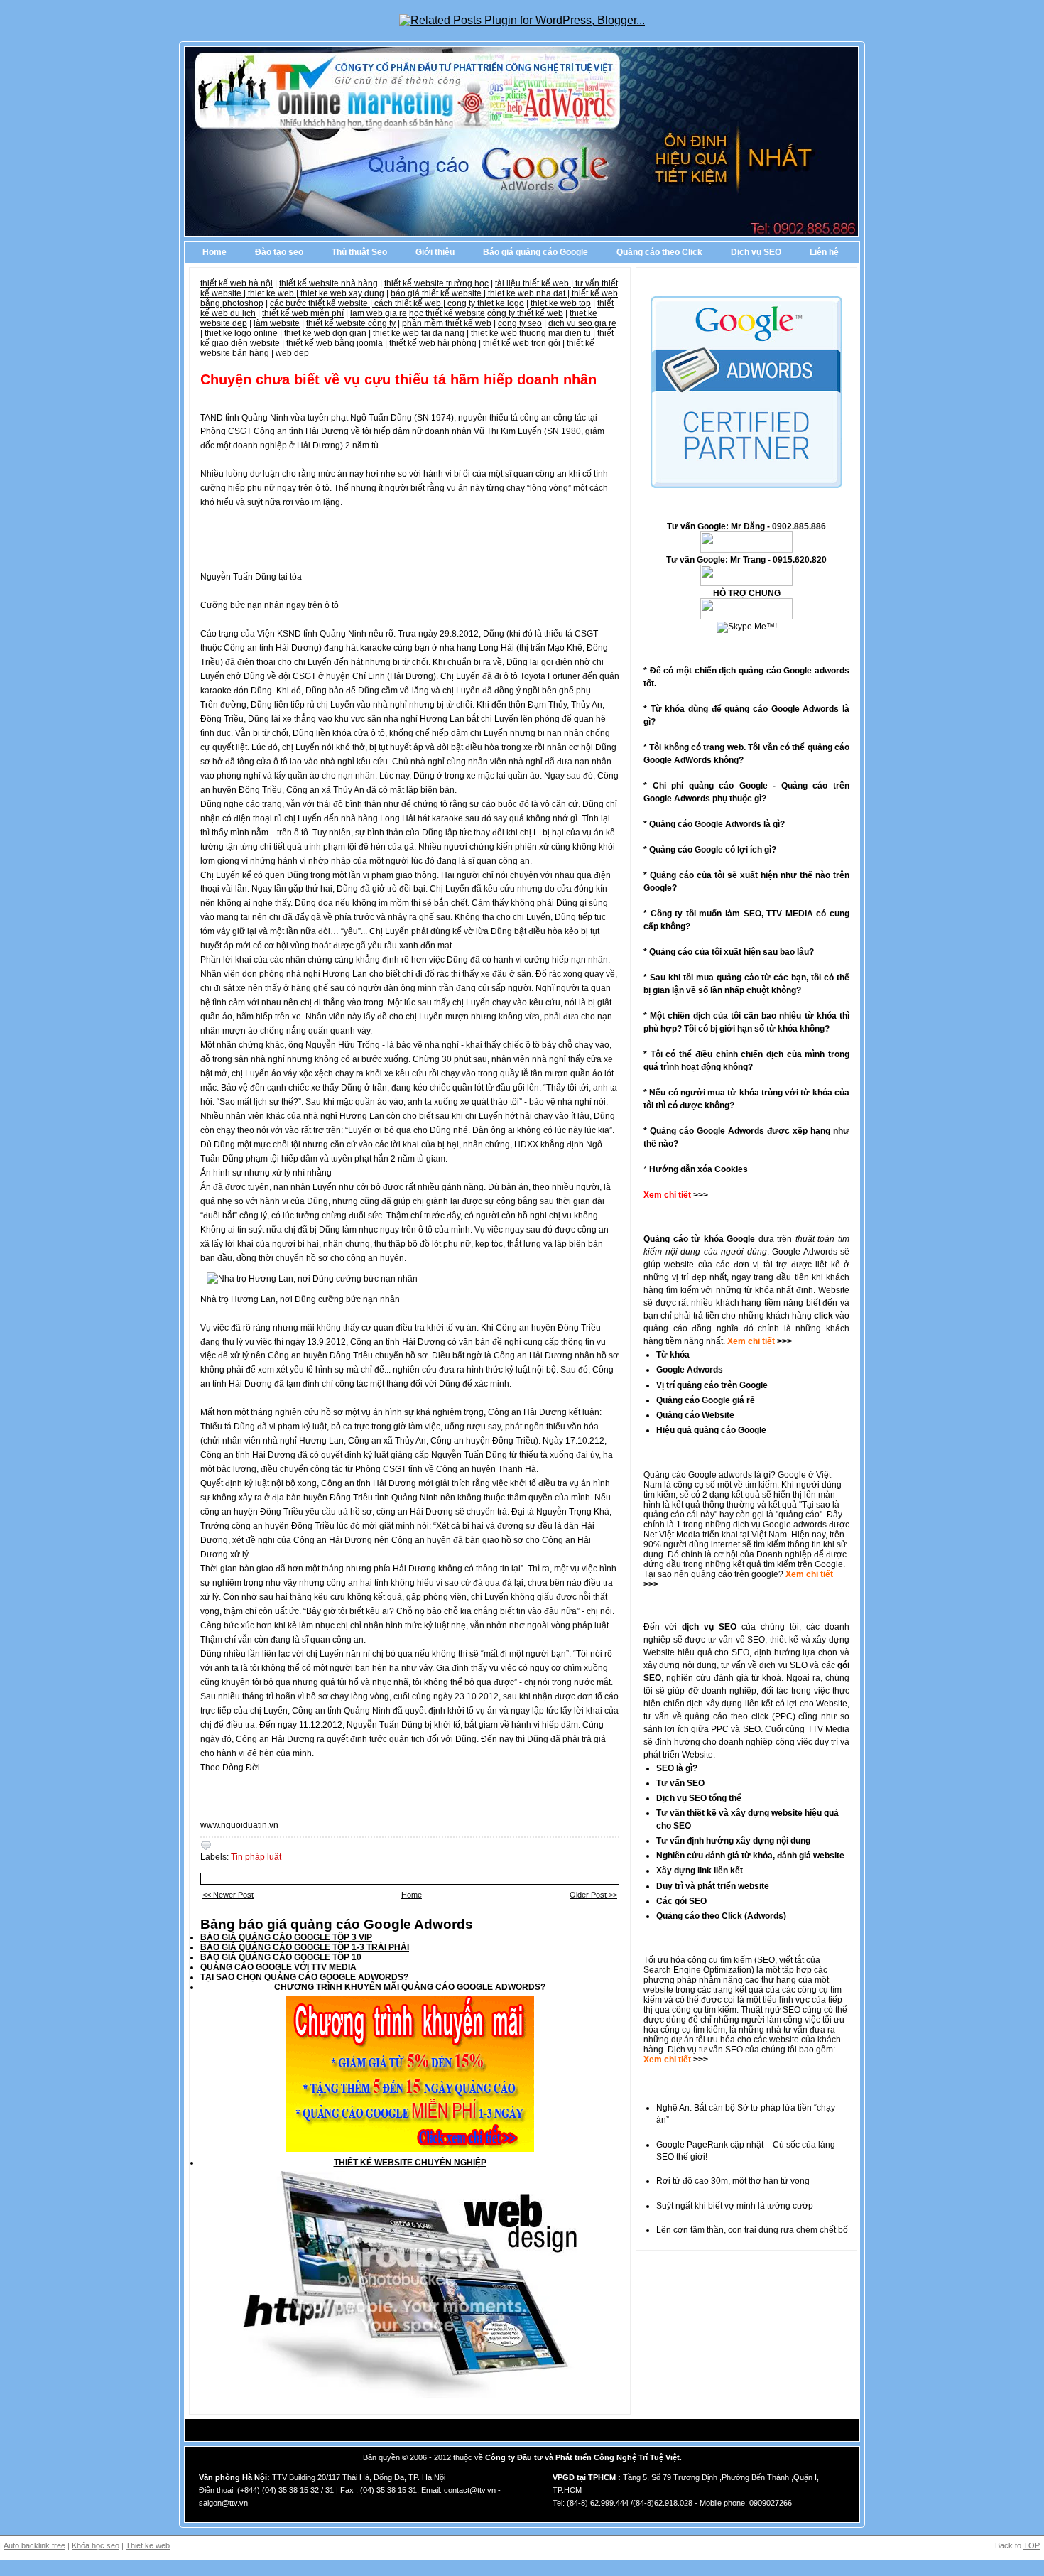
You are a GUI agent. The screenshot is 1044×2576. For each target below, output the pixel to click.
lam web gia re (379, 313)
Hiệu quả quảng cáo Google (711, 1430)
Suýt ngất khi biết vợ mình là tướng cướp (735, 2206)
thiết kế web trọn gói (522, 343)
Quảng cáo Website (695, 1415)
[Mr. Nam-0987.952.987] (746, 617)
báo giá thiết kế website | (439, 293)
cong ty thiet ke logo (486, 303)
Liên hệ (824, 252)
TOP (1032, 2545)
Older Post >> (593, 1895)
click (823, 1316)
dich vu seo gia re (582, 323)
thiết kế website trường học (436, 283)
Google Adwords (690, 1370)
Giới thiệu (435, 252)
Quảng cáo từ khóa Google (699, 1239)
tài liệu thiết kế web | (535, 283)
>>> (783, 1341)
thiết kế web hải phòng (433, 343)
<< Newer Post (228, 1895)
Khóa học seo (96, 2545)
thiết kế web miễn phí (303, 313)
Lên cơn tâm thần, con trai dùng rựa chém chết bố (752, 2230)
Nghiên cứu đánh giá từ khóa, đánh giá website (750, 1856)
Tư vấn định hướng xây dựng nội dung (733, 1841)
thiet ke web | (274, 293)
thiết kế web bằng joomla (335, 343)
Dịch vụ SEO (756, 252)
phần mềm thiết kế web (447, 323)
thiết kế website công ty (351, 323)
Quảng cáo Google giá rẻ (706, 1400)
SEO (766, 1960)
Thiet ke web (148, 2545)
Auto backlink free (34, 2545)
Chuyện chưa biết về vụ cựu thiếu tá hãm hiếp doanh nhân (398, 379)
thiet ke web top (561, 303)
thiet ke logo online (241, 333)
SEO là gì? (677, 1768)
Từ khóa (673, 1355)
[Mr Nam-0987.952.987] (746, 550)
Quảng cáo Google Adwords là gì (714, 824)
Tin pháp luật (256, 1857)
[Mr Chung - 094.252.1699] (746, 583)
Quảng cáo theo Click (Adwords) (721, 1916)
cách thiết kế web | (411, 303)
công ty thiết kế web (525, 313)
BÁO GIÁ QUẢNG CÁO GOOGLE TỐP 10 (281, 1957)
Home (214, 252)
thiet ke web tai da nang (419, 333)
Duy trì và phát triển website (713, 1886)
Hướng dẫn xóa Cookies (698, 1169)
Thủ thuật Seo (359, 252)
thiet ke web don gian (325, 333)
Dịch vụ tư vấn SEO (705, 2050)
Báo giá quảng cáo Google (535, 252)
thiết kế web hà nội (236, 283)
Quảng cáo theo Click (659, 252)
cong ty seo (520, 323)
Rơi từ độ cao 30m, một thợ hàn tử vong (733, 2181)
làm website (277, 323)
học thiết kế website (447, 313)
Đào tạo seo (279, 252)
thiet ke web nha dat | (530, 293)
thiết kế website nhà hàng (328, 283)
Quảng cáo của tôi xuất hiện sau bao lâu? (732, 952)
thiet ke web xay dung (342, 293)
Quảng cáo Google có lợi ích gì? (713, 850)
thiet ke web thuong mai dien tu (531, 333)
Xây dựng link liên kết (700, 1871)
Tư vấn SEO (680, 1783)
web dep (292, 353)
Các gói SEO (681, 1901)
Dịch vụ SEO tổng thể (699, 1798)
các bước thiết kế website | (322, 303)
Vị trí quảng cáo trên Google (712, 1385)
